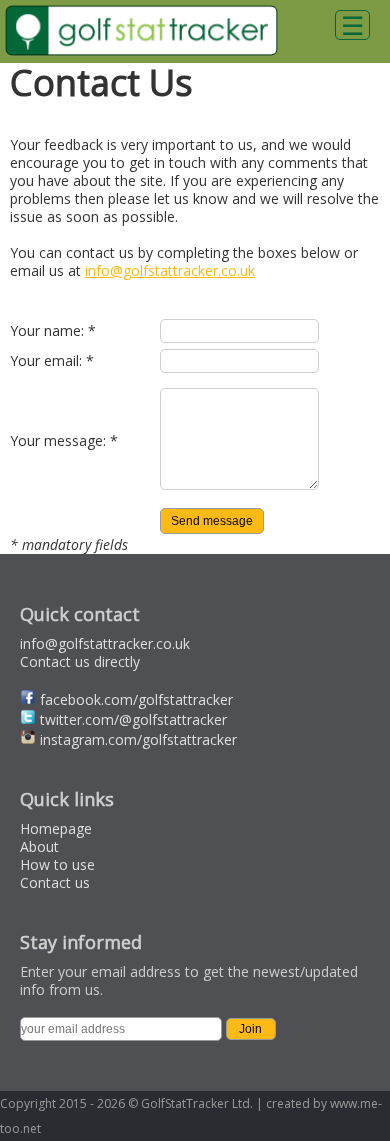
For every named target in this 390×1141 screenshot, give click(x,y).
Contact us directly (80, 661)
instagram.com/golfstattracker (138, 739)
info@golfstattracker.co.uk (170, 270)
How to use (57, 864)
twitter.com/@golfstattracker (133, 719)
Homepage (56, 828)
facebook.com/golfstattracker (136, 699)
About (39, 846)
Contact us (55, 882)
